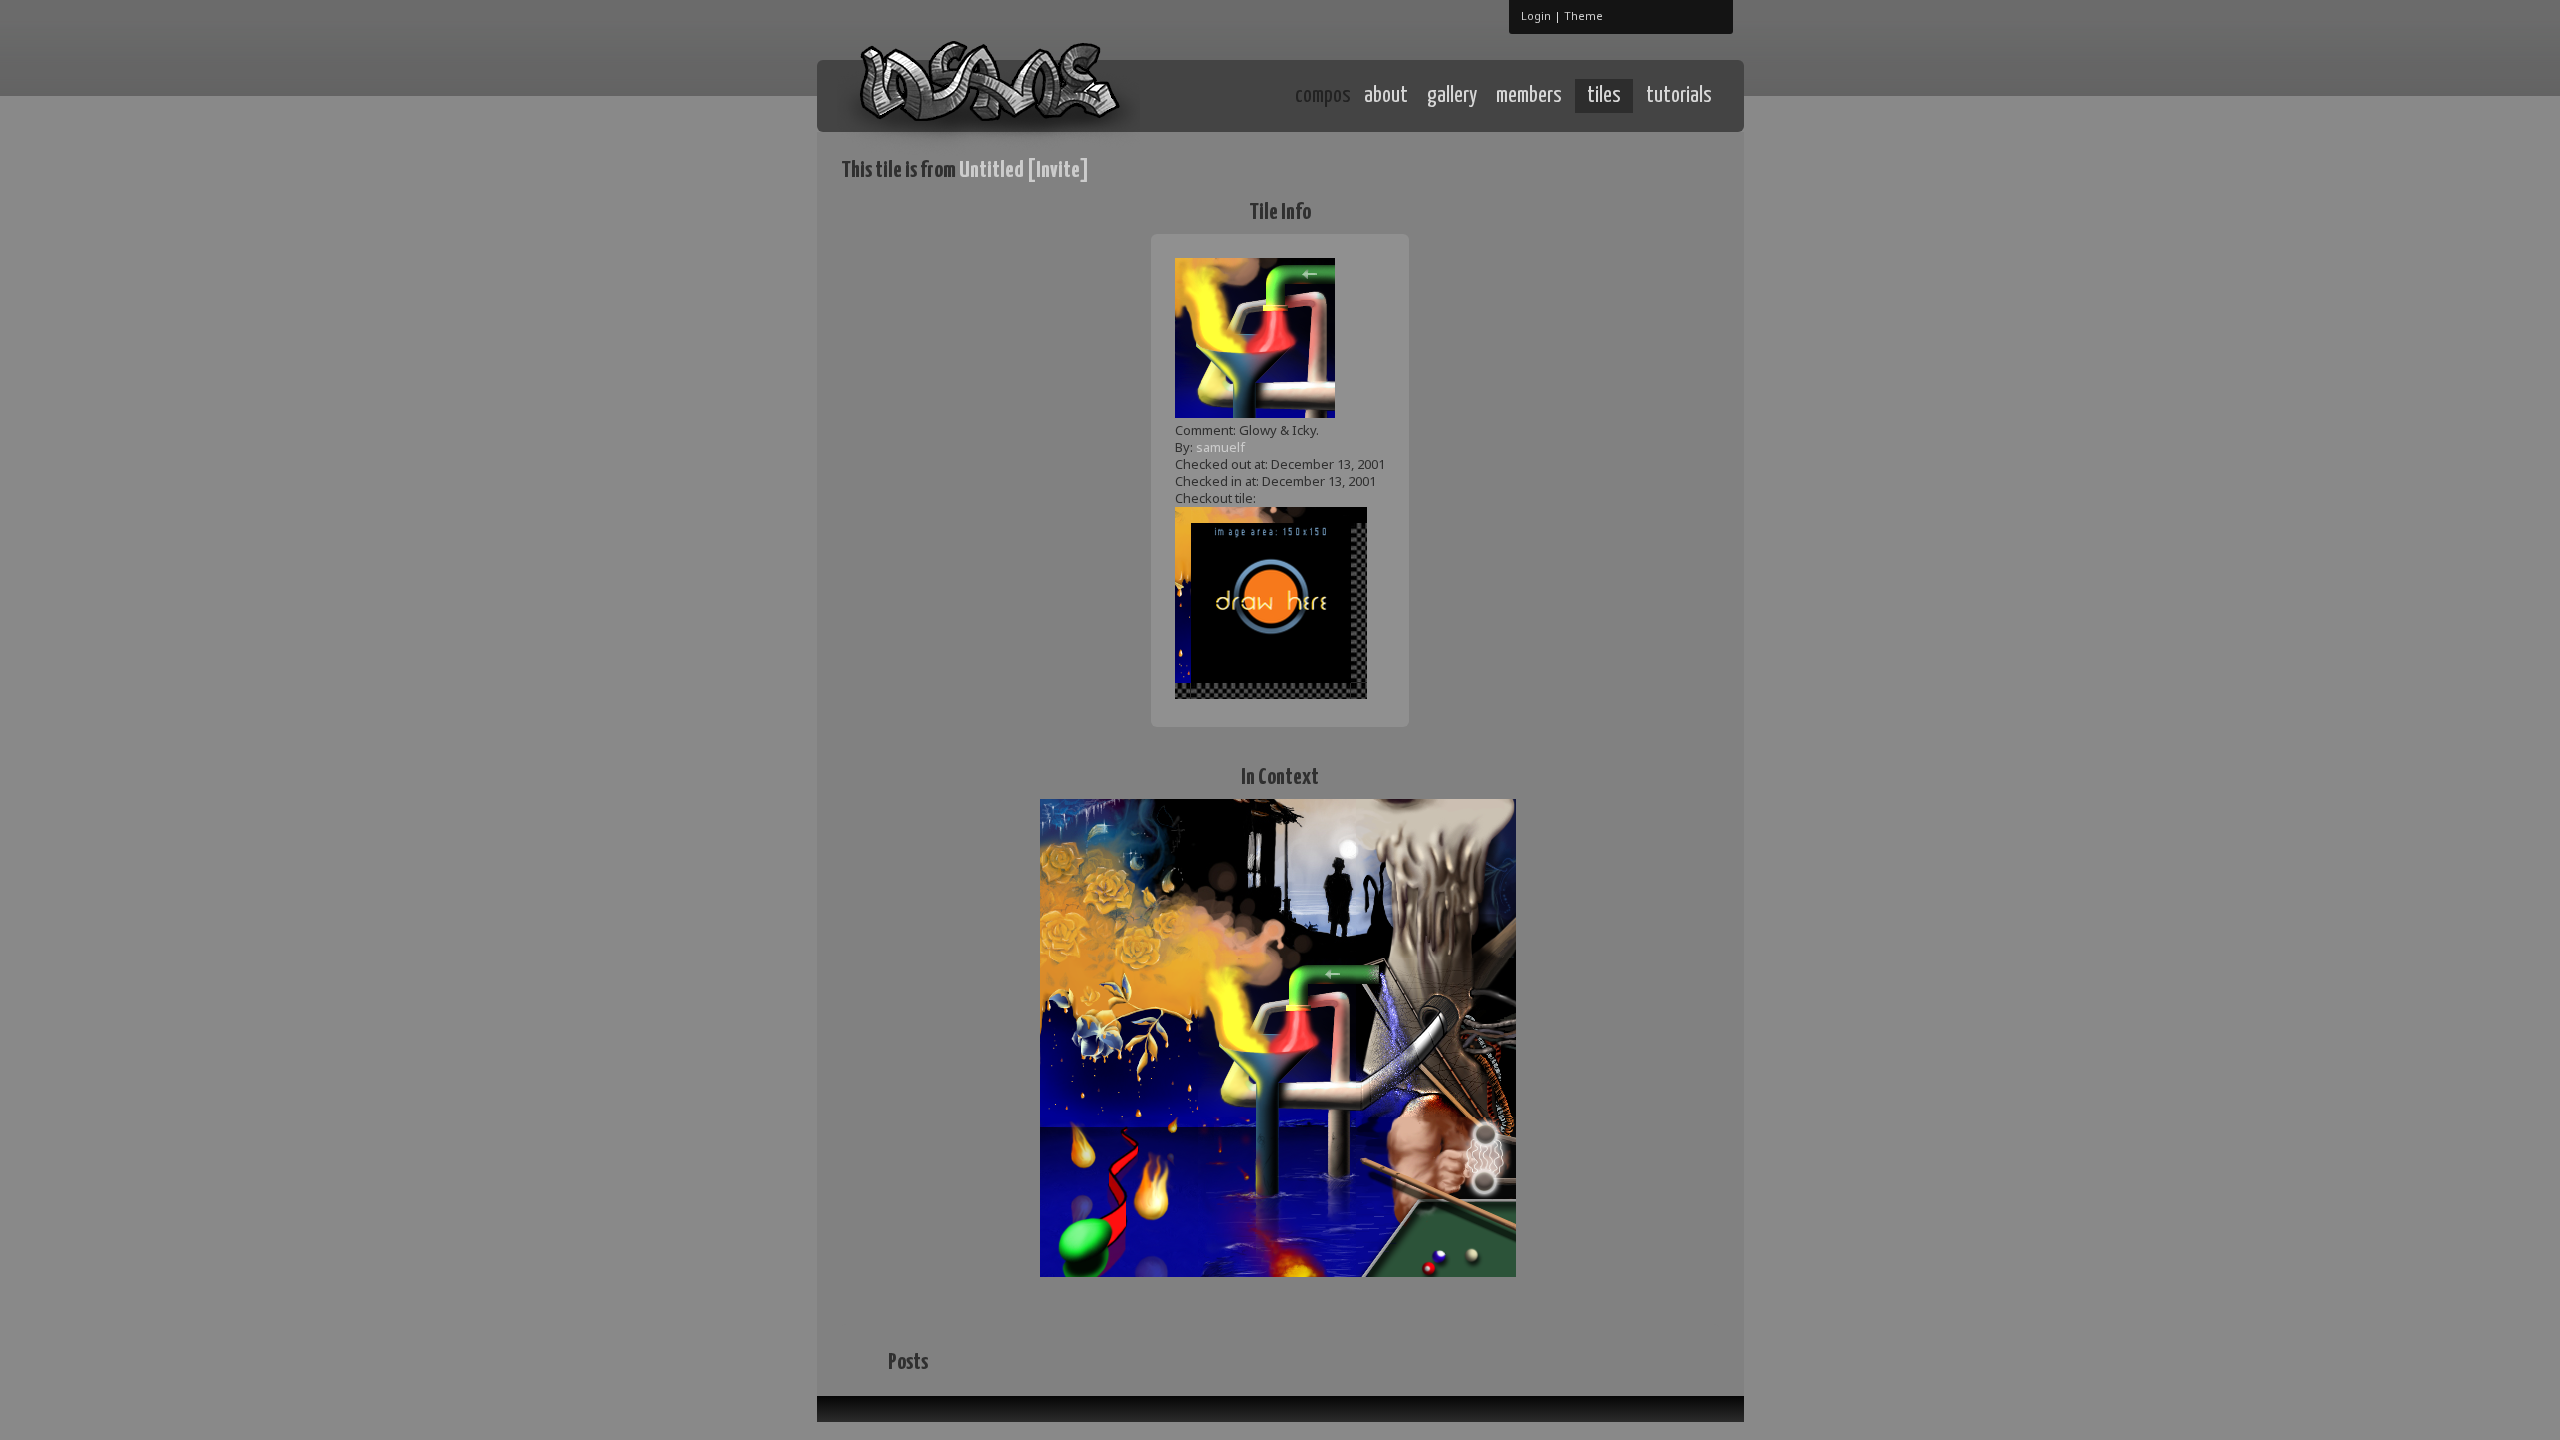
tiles (1604, 96)
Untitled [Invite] (1024, 170)
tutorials (1679, 96)
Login (1536, 15)
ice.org (988, 94)
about (1386, 96)
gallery (1452, 96)
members (1529, 96)
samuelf (1220, 447)
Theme (1583, 15)
